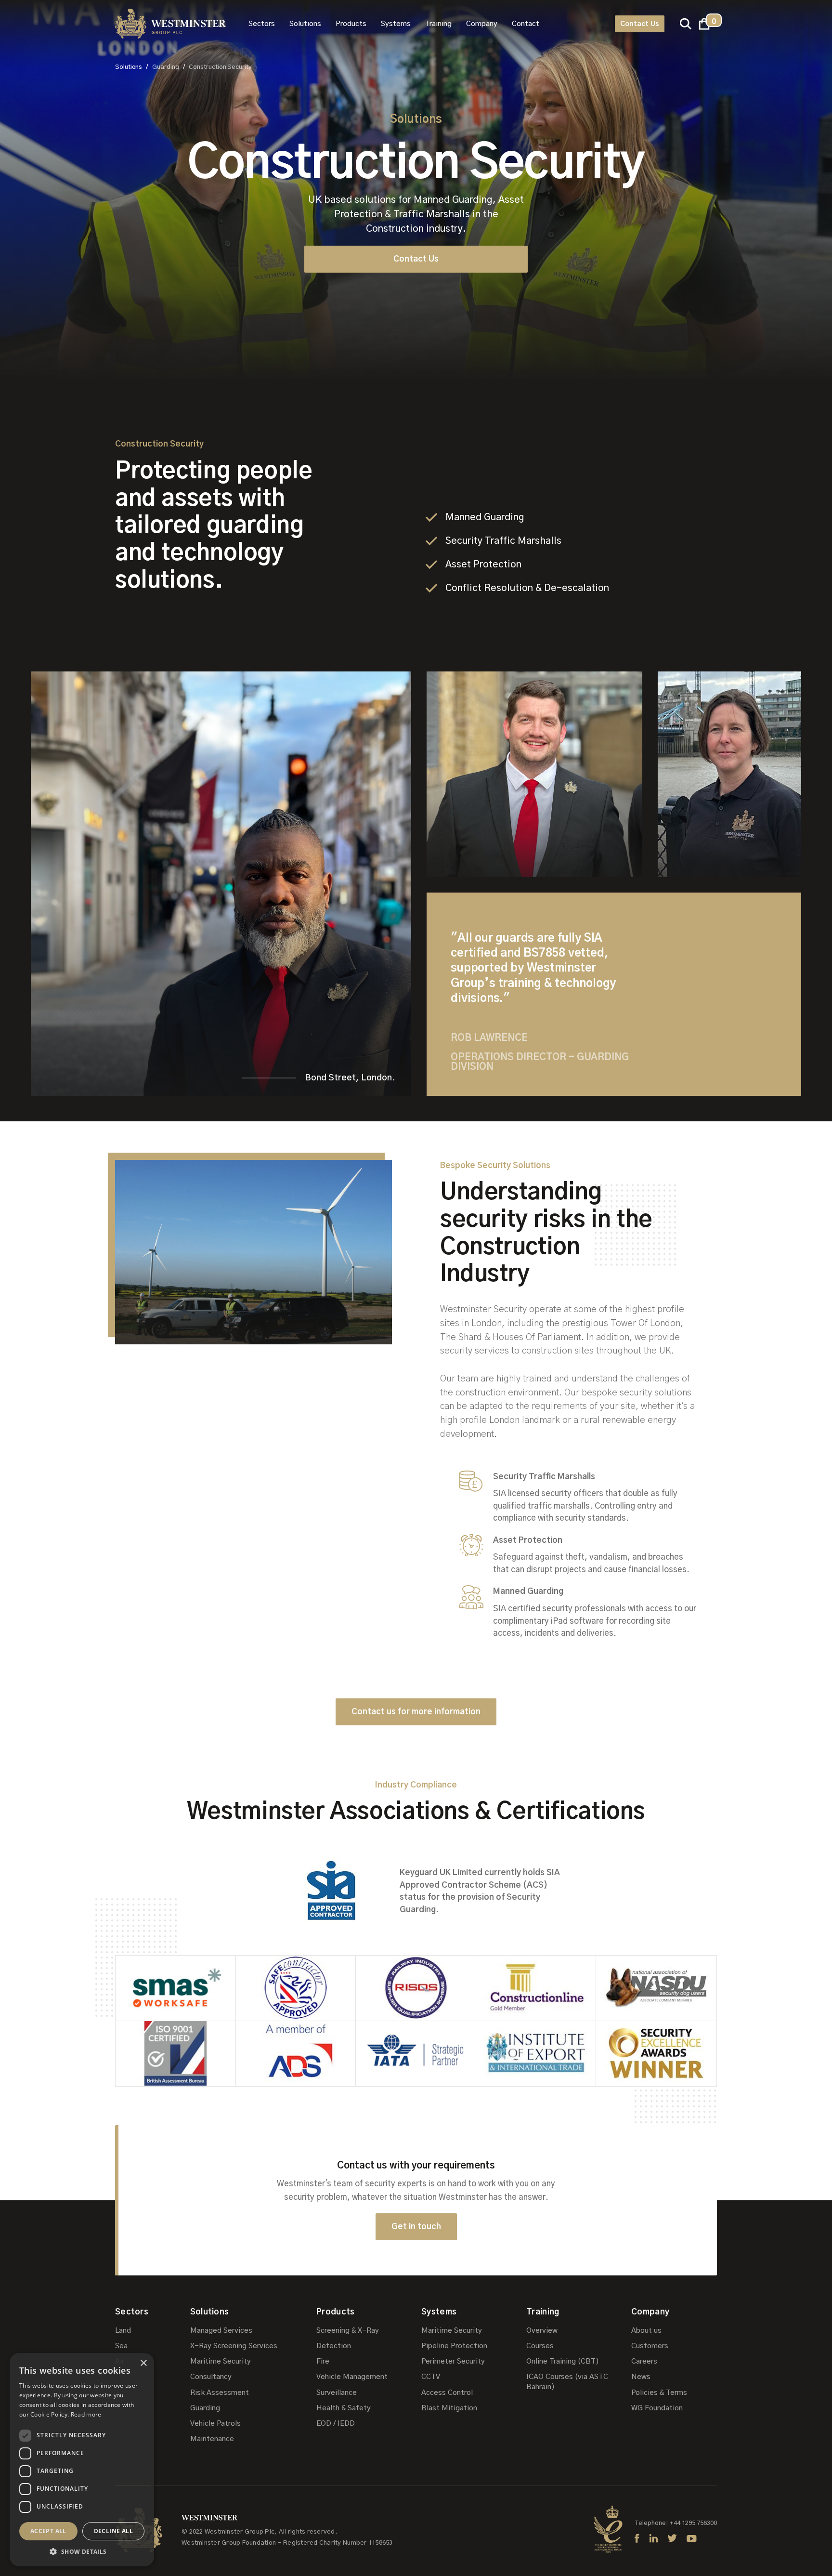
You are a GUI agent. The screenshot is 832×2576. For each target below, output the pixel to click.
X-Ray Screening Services (234, 2346)
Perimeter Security (453, 2361)
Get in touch (416, 2227)
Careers (644, 2361)
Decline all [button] (113, 2531)
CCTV (431, 2377)
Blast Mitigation (449, 2408)
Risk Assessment (220, 2393)
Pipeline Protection (454, 2346)
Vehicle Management (352, 2377)
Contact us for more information (416, 1712)
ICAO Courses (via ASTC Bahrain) (567, 2382)
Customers (650, 2346)
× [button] (143, 2363)
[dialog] (82, 2460)
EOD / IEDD (336, 2424)
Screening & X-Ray (348, 2331)
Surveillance (337, 2393)
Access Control (447, 2393)
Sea (121, 2346)
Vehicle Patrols (215, 2424)
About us (646, 2331)
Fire (323, 2361)
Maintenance (212, 2439)
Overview (542, 2331)
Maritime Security (221, 2361)
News (641, 2377)
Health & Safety (344, 2408)
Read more (86, 2414)
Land (123, 2331)
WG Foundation (657, 2408)
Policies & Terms (659, 2393)
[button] (262, 24)
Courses (540, 2346)
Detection (334, 2346)
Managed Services (221, 2331)
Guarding (205, 2408)
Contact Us (640, 24)
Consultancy (211, 2377)
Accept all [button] (48, 2531)
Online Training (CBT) (563, 2361)
